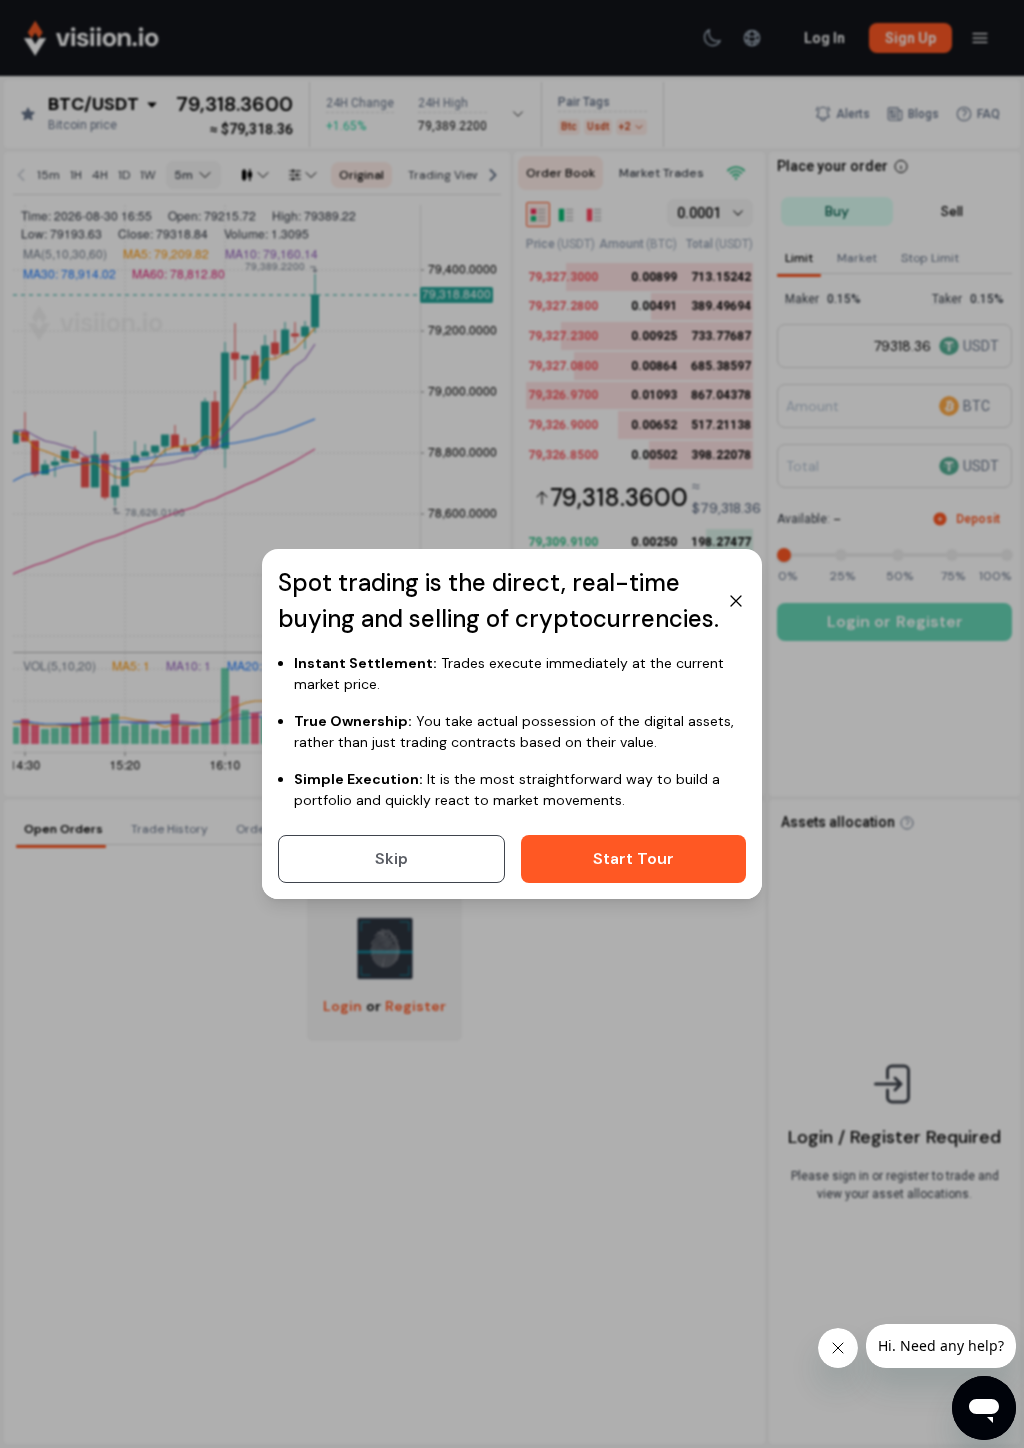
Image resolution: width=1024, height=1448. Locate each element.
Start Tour (633, 858)
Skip (391, 858)
